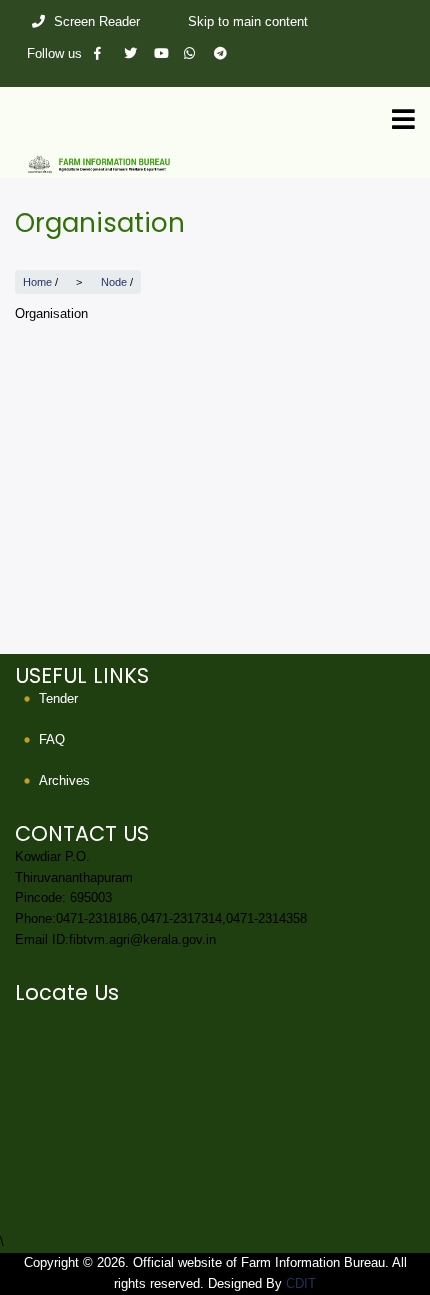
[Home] (215, 163)
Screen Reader (97, 21)
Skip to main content (248, 21)
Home (37, 282)
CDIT (301, 1283)
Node (114, 282)
